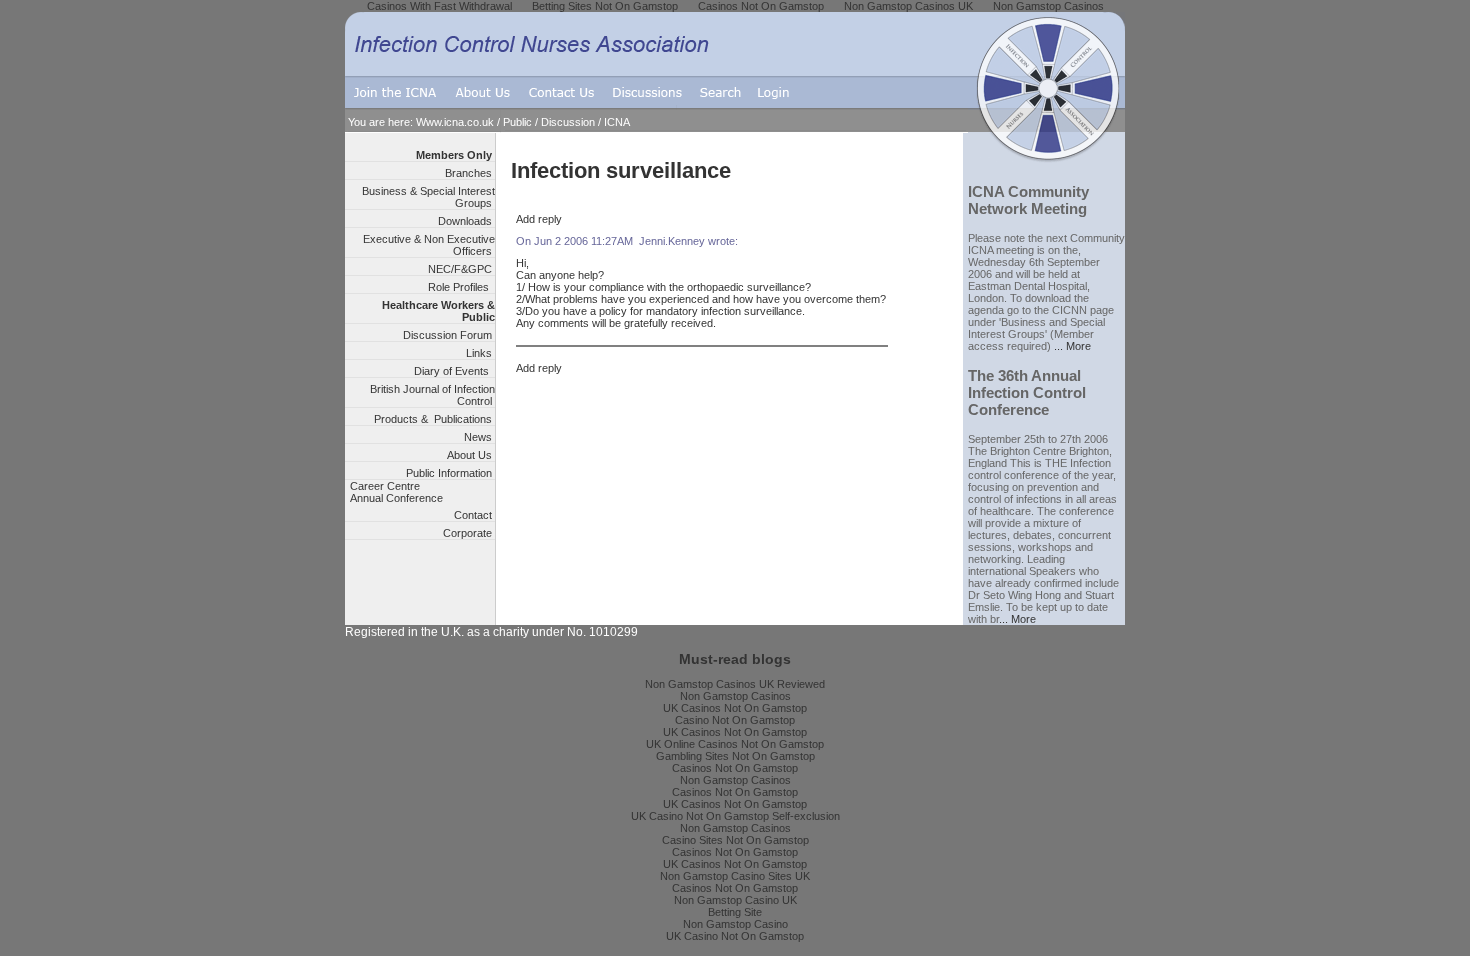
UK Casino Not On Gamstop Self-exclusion (735, 816)
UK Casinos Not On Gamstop (735, 708)
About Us (471, 455)
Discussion (568, 122)
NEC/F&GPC (461, 269)
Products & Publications (434, 419)
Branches (470, 173)
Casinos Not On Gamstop (735, 768)
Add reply (539, 219)
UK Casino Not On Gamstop (735, 936)
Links (480, 353)
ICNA (617, 122)
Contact (474, 515)
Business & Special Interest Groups (428, 197)
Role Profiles (461, 287)
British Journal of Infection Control (432, 395)
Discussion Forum (449, 335)
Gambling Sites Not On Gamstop (735, 756)
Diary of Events (454, 371)
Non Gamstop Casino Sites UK (735, 876)
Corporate (469, 533)
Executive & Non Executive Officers (429, 245)
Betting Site (735, 912)
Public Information (450, 473)
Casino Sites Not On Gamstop (735, 840)
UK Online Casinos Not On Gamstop (735, 744)
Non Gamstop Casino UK (735, 900)
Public (517, 122)
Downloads (466, 221)
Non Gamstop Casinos (735, 696)
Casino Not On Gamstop (735, 720)
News (479, 437)
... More (1072, 346)
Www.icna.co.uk (455, 122)
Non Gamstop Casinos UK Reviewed (735, 684)
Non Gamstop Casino (735, 924)
